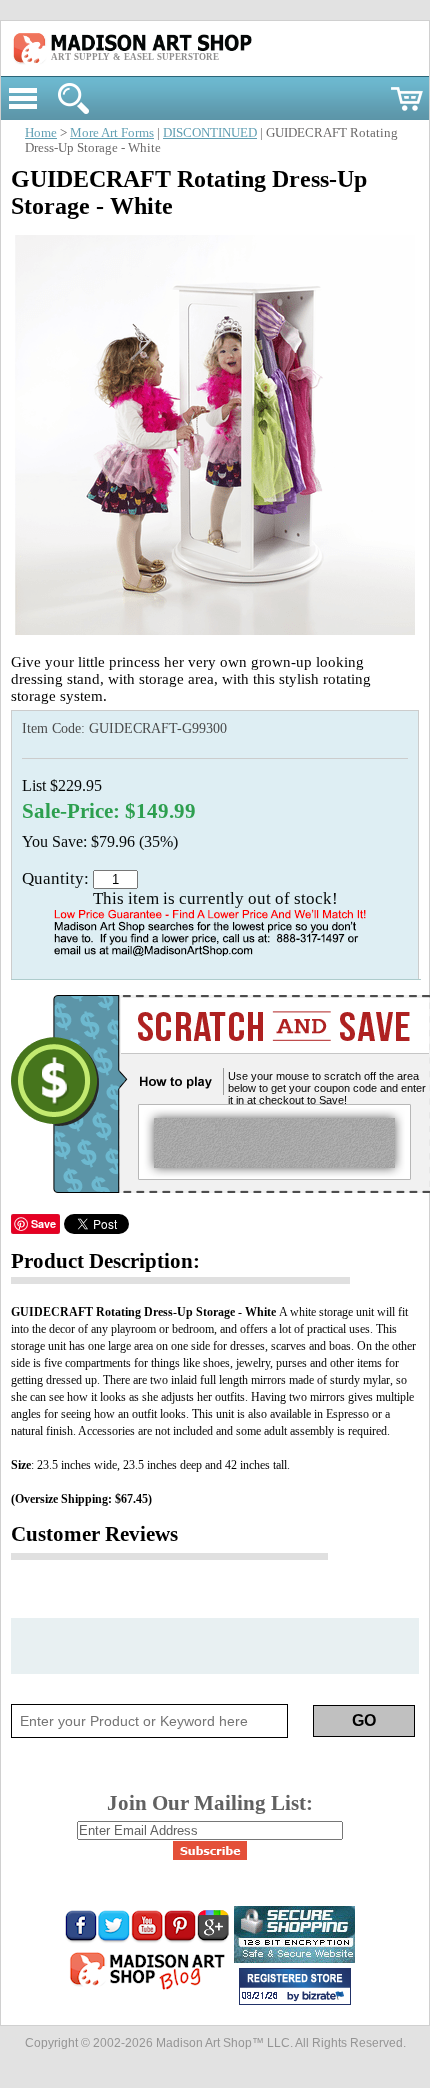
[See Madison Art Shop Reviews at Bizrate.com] (295, 1986)
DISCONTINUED (210, 133)
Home (41, 133)
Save (43, 1223)
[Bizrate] (326, 1997)
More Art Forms (112, 133)
